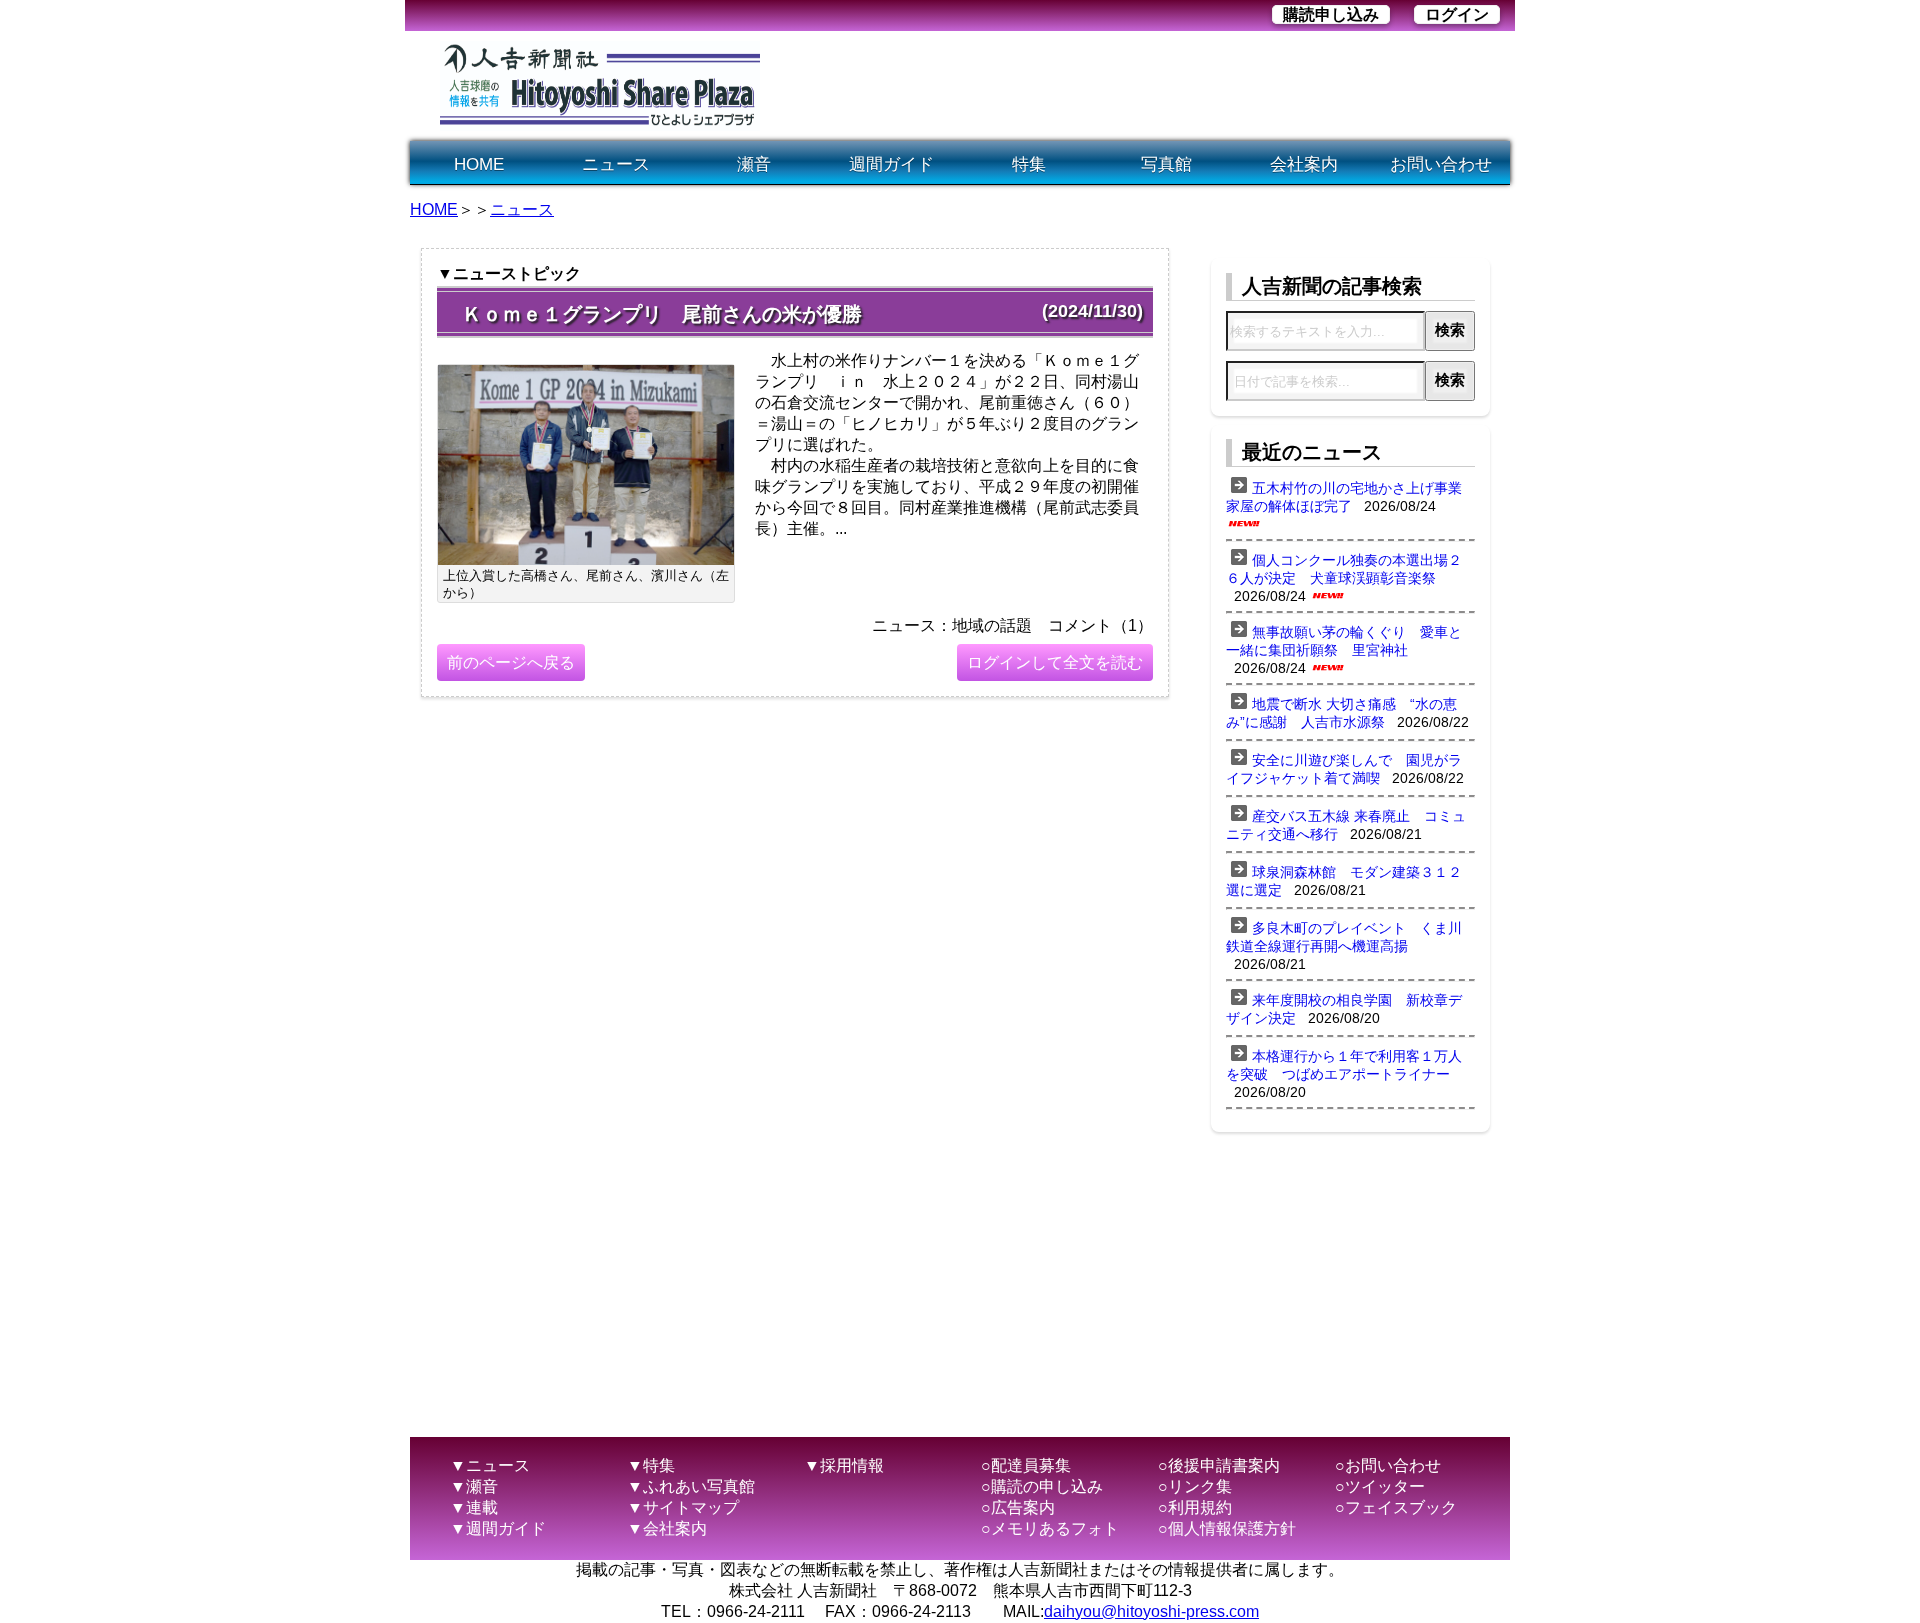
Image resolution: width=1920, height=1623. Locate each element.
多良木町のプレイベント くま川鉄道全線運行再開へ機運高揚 (1344, 937)
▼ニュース (490, 1465)
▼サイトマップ (683, 1507)
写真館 (1166, 164)
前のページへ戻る (511, 662)
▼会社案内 (667, 1528)
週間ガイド (891, 164)
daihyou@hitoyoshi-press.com (1151, 1611)
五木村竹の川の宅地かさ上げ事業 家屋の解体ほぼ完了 (1351, 497)
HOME (479, 164)
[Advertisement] (1144, 86)
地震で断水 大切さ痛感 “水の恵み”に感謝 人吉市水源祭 (1341, 713)
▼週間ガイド (498, 1528)
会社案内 (1304, 164)
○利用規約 (1195, 1507)
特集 (1029, 164)
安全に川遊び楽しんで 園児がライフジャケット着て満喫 (1344, 769)
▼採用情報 (844, 1465)
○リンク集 (1195, 1486)
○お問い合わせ (1388, 1465)
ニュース (616, 164)
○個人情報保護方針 (1227, 1528)
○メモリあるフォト (1050, 1528)
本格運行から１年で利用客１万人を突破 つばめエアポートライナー (1344, 1065)
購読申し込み (1331, 14)
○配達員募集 (1026, 1465)
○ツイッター (1380, 1486)
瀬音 (754, 164)
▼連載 (474, 1507)
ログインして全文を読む (1055, 662)
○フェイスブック (1396, 1507)
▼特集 (651, 1465)
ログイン (1457, 14)
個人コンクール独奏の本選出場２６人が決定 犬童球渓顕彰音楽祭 (1344, 569)
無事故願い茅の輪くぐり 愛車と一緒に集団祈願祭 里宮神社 (1344, 641)
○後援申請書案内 (1219, 1465)
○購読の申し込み (1042, 1486)
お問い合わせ (1441, 164)
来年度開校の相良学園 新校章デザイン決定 (1344, 1009)
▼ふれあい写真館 (691, 1486)
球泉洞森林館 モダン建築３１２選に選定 (1344, 881)
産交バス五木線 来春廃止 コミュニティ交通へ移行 (1346, 825)
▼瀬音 (474, 1486)
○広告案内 (1018, 1507)
